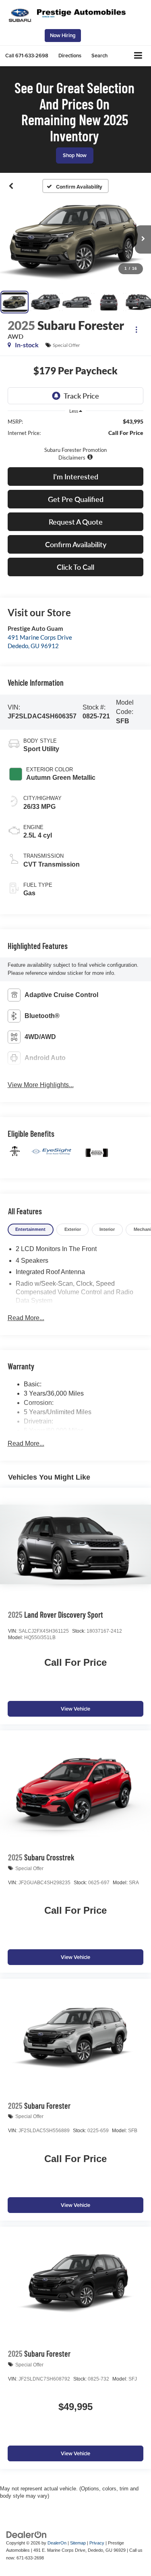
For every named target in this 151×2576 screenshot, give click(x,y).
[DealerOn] (27, 2534)
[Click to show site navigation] (138, 56)
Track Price (81, 396)
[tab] (31, 1230)
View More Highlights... (41, 1085)
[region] (76, 439)
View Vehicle (75, 1709)
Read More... (26, 1318)
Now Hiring (63, 35)
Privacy (97, 2543)
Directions (70, 56)
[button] (27, 56)
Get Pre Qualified (76, 499)
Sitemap (78, 2543)
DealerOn (57, 2543)
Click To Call (75, 567)
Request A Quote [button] (76, 522)
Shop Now (75, 155)
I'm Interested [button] (76, 477)
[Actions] (136, 329)
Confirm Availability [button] (76, 544)
